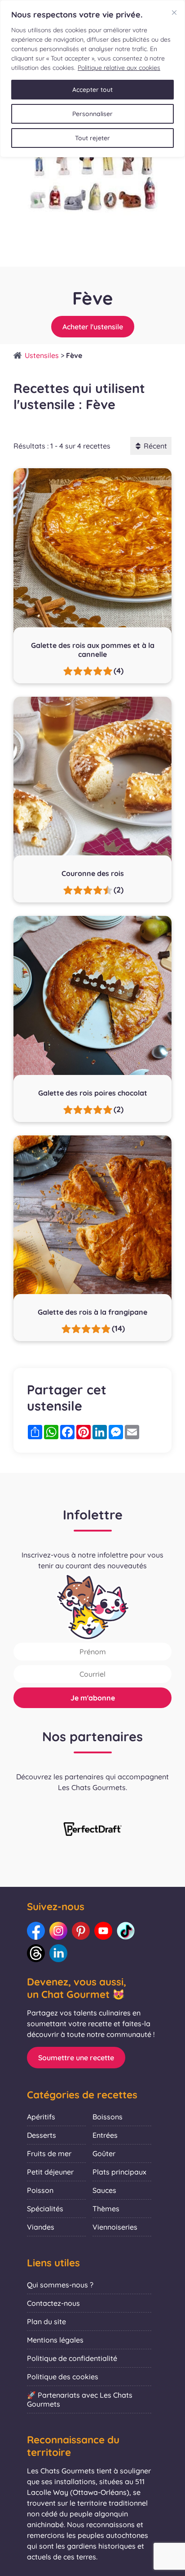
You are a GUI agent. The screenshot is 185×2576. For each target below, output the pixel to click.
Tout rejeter (92, 138)
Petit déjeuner (50, 2172)
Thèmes (106, 2209)
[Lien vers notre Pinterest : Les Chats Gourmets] (81, 1931)
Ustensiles (42, 355)
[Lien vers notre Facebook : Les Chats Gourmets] (36, 1931)
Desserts (42, 2135)
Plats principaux (119, 2172)
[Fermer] (174, 13)
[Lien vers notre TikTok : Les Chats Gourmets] (126, 1931)
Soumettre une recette (76, 2058)
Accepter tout (92, 90)
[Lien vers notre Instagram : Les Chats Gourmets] (58, 1931)
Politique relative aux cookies (119, 68)
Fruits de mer (49, 2153)
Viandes (41, 2227)
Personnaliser (92, 114)
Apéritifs (41, 2117)
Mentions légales (55, 2340)
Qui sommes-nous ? (60, 2285)
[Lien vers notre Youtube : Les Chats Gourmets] (103, 1931)
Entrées (105, 2135)
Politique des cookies (63, 2377)
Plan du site (46, 2321)
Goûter (104, 2153)
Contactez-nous (53, 2303)
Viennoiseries (115, 2227)
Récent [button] (155, 446)
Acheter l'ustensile (93, 327)
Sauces (104, 2190)
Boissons (108, 2117)
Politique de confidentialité (72, 2358)
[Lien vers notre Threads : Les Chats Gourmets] (36, 1953)
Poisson (40, 2190)
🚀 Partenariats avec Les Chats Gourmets (80, 2399)
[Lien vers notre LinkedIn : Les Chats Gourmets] (58, 1953)
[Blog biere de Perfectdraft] (92, 1830)
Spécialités (45, 2209)
